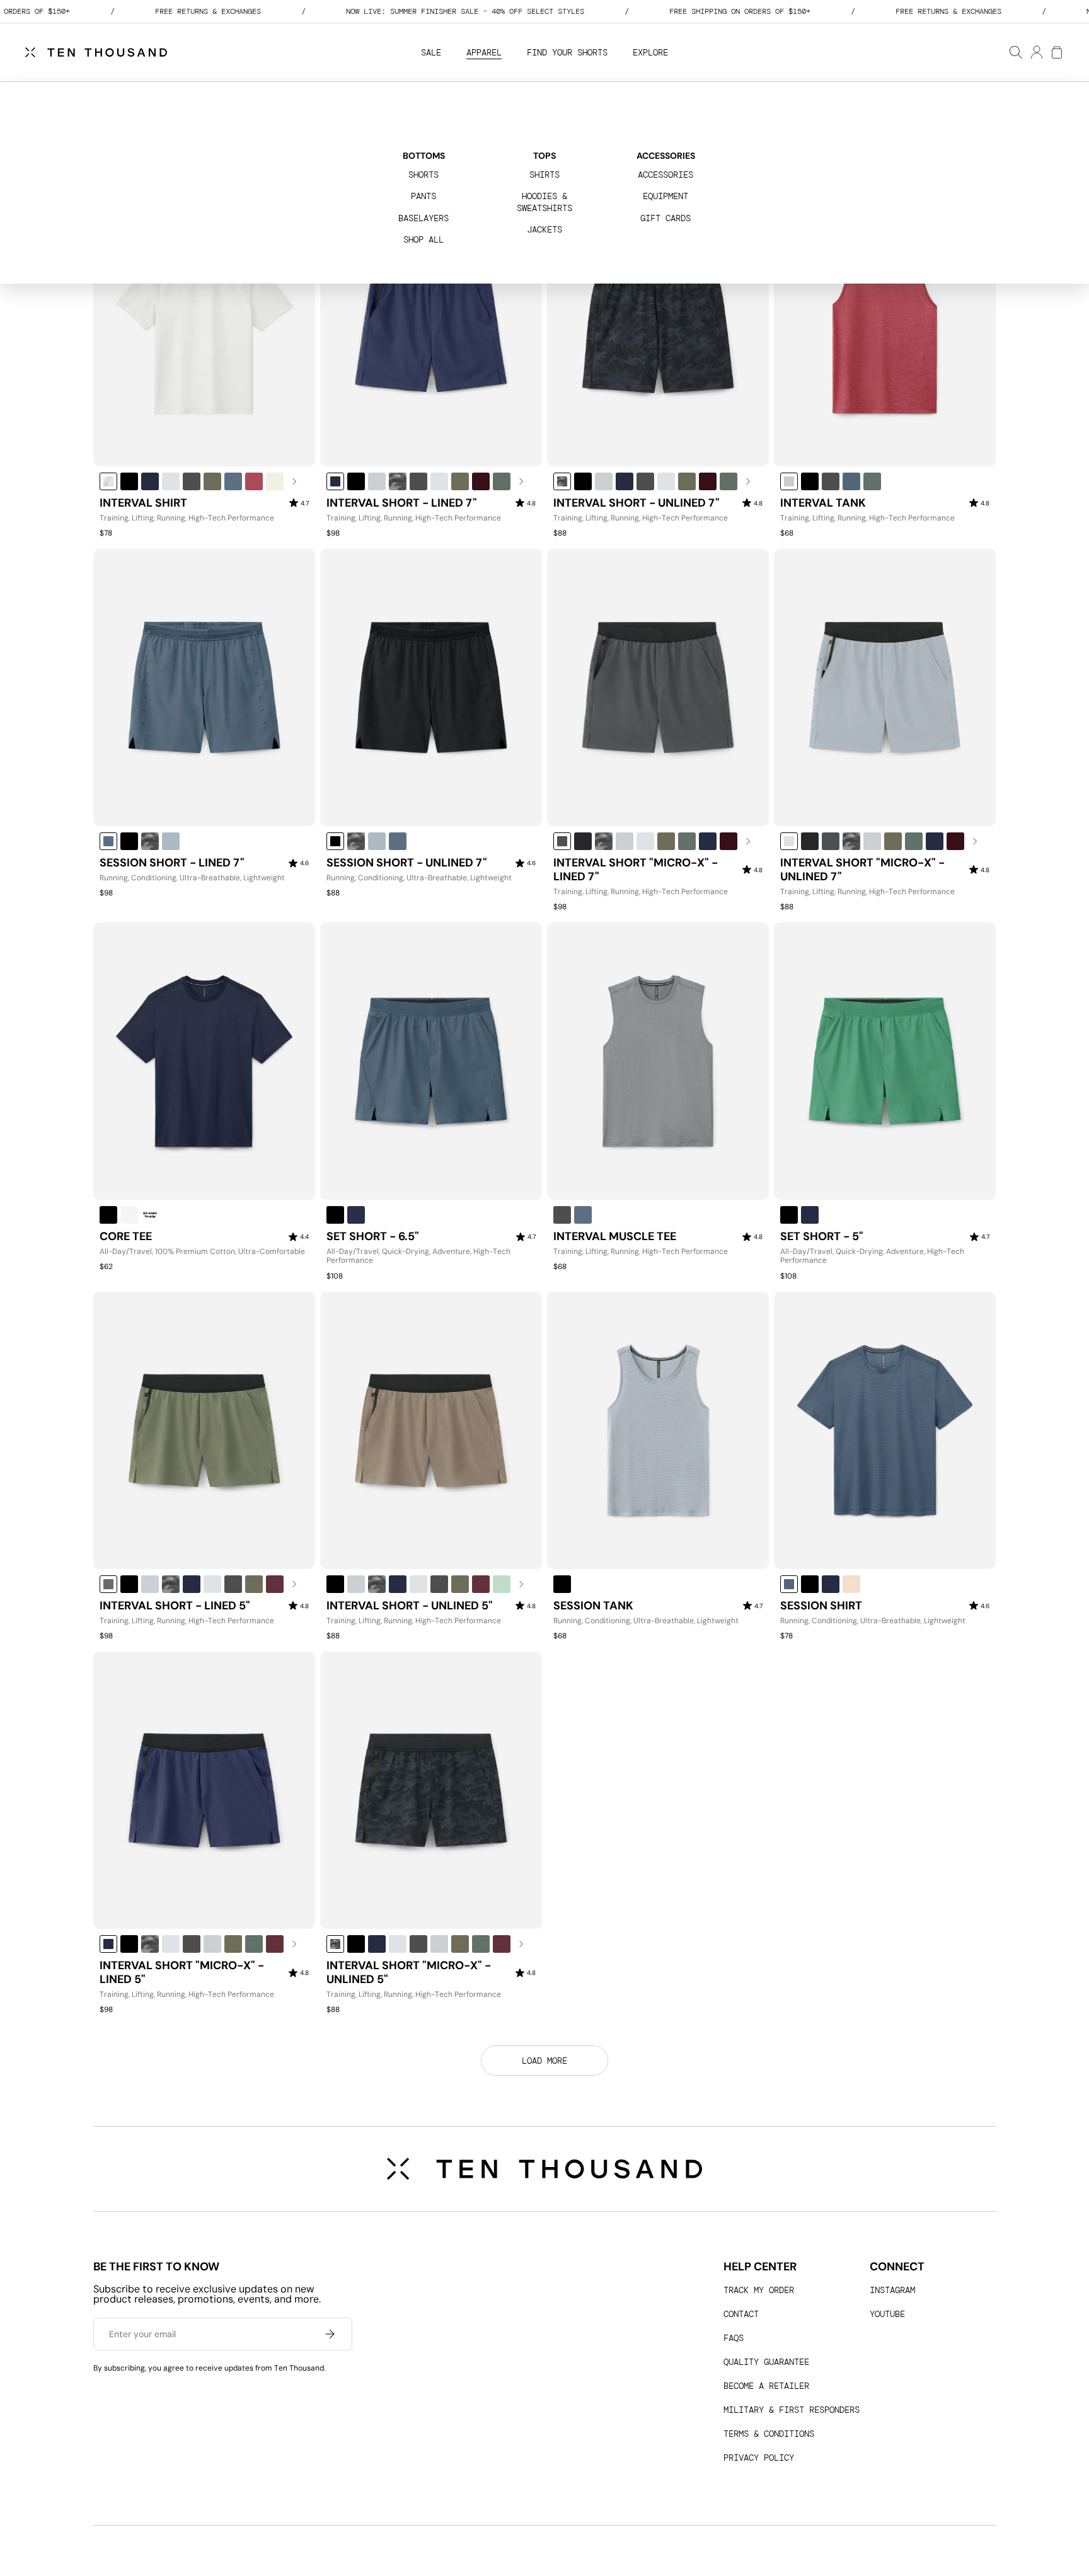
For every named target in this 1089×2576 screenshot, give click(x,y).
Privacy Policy (759, 2458)
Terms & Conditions (769, 2434)
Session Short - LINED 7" (172, 863)
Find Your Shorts (567, 52)
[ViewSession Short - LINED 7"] (204, 687)
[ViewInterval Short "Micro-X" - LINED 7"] (658, 687)
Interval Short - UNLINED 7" (637, 503)
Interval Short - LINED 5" (175, 1606)
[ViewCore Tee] (204, 1061)
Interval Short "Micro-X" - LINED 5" (182, 1973)
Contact (741, 2314)
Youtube (887, 2314)
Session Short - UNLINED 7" (407, 863)
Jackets (544, 229)
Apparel (484, 52)
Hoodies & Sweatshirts (544, 202)
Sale (431, 52)
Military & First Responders (792, 2410)
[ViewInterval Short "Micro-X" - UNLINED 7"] (885, 687)
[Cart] (1056, 52)
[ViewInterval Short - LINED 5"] (204, 1430)
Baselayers (423, 218)
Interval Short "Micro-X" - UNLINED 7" (862, 870)
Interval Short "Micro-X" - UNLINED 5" (409, 1973)
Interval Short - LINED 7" (402, 503)
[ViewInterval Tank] (885, 328)
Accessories (665, 175)
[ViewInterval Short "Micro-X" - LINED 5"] (204, 1790)
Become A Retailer (766, 2386)
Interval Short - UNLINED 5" (410, 1606)
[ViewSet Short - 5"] (885, 1061)
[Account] (1036, 52)
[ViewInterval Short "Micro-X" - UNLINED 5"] (431, 1790)
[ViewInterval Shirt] (204, 328)
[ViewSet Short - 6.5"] (431, 1061)
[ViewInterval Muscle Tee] (658, 1061)
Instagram (892, 2290)
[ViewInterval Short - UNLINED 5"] (431, 1430)
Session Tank (593, 1606)
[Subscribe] (330, 2334)
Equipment (665, 196)
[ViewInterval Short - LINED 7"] (431, 328)
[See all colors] (295, 481)
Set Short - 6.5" (373, 1237)
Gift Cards (665, 218)
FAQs (734, 2338)
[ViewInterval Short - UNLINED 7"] (658, 328)
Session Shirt (821, 1606)
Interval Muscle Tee (615, 1237)
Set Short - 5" (822, 1237)
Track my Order (759, 2290)
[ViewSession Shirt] (885, 1430)
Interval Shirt (143, 503)
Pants (423, 196)
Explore (650, 52)
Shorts (423, 175)
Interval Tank (823, 503)
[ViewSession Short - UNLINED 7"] (431, 687)
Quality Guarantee (766, 2362)
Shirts (544, 175)
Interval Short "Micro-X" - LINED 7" (636, 870)
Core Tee (126, 1237)
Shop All (423, 239)
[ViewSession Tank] (658, 1430)
